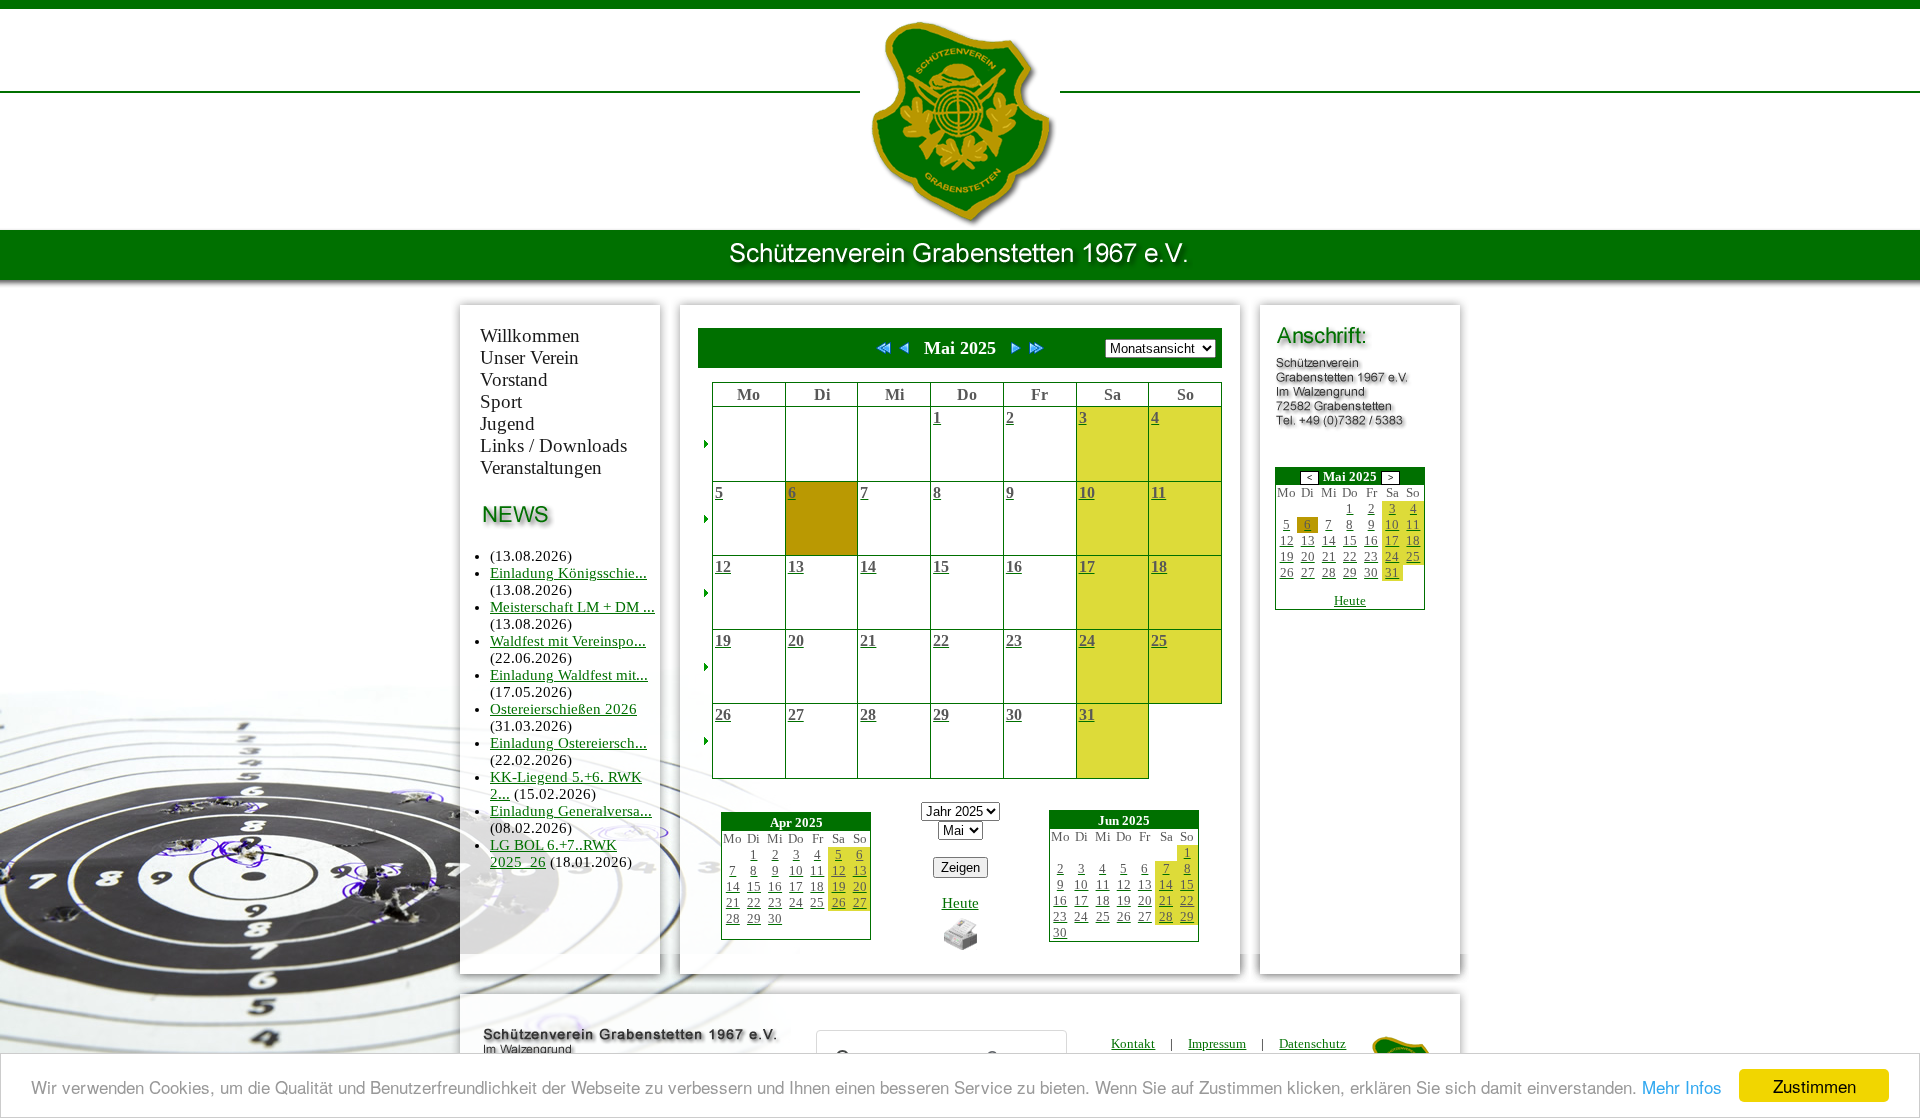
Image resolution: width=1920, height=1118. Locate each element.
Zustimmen (1814, 1085)
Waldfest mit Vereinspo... (568, 641)
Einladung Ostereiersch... (568, 743)
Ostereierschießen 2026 (563, 709)
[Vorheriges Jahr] (884, 348)
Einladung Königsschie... (568, 573)
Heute (960, 903)
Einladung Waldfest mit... (569, 675)
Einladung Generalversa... (571, 811)
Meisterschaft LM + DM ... (572, 607)
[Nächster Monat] (1016, 348)
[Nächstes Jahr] (1036, 348)
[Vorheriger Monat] (904, 348)
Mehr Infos (1682, 1086)
